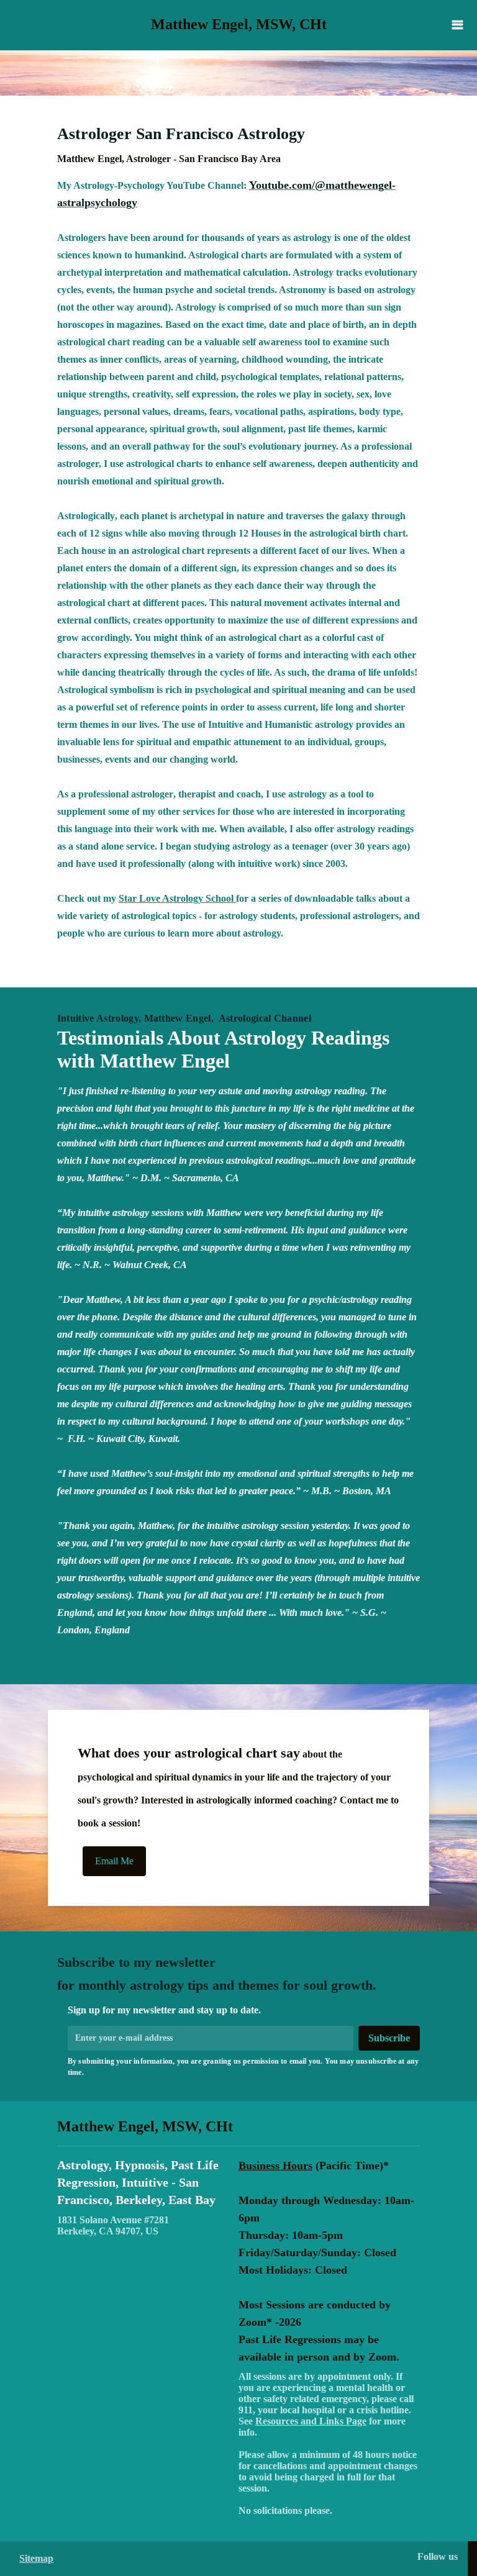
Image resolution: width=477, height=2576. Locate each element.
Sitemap (36, 2558)
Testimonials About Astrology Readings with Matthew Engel (223, 1049)
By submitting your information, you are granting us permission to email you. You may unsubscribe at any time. (243, 2067)
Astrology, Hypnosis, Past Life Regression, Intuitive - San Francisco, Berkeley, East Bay (138, 2182)
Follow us (438, 2556)
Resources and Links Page (311, 2421)
